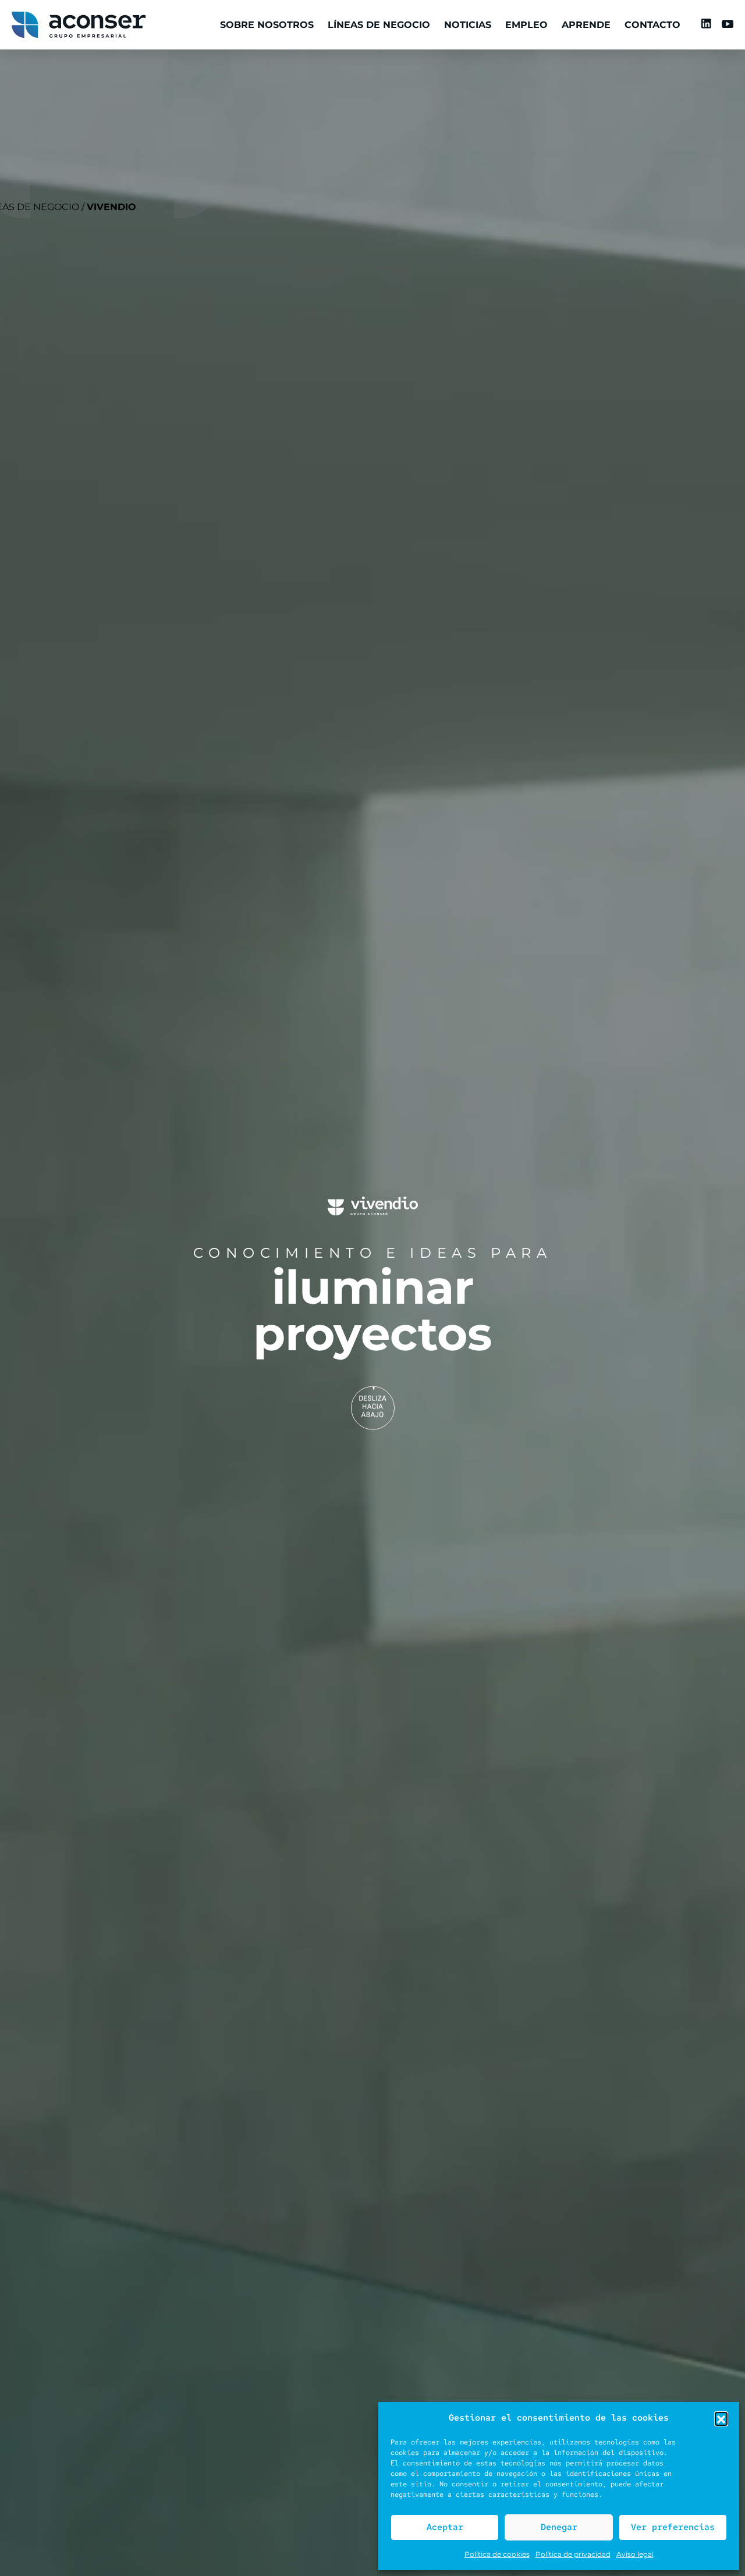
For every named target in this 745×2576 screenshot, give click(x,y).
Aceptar (445, 2527)
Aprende (586, 25)
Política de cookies (497, 2554)
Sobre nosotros (267, 25)
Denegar (559, 2527)
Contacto (652, 25)
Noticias (468, 25)
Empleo (526, 25)
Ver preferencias (673, 2527)
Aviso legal (635, 2554)
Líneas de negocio (379, 25)
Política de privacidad (573, 2554)
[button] (721, 2418)
